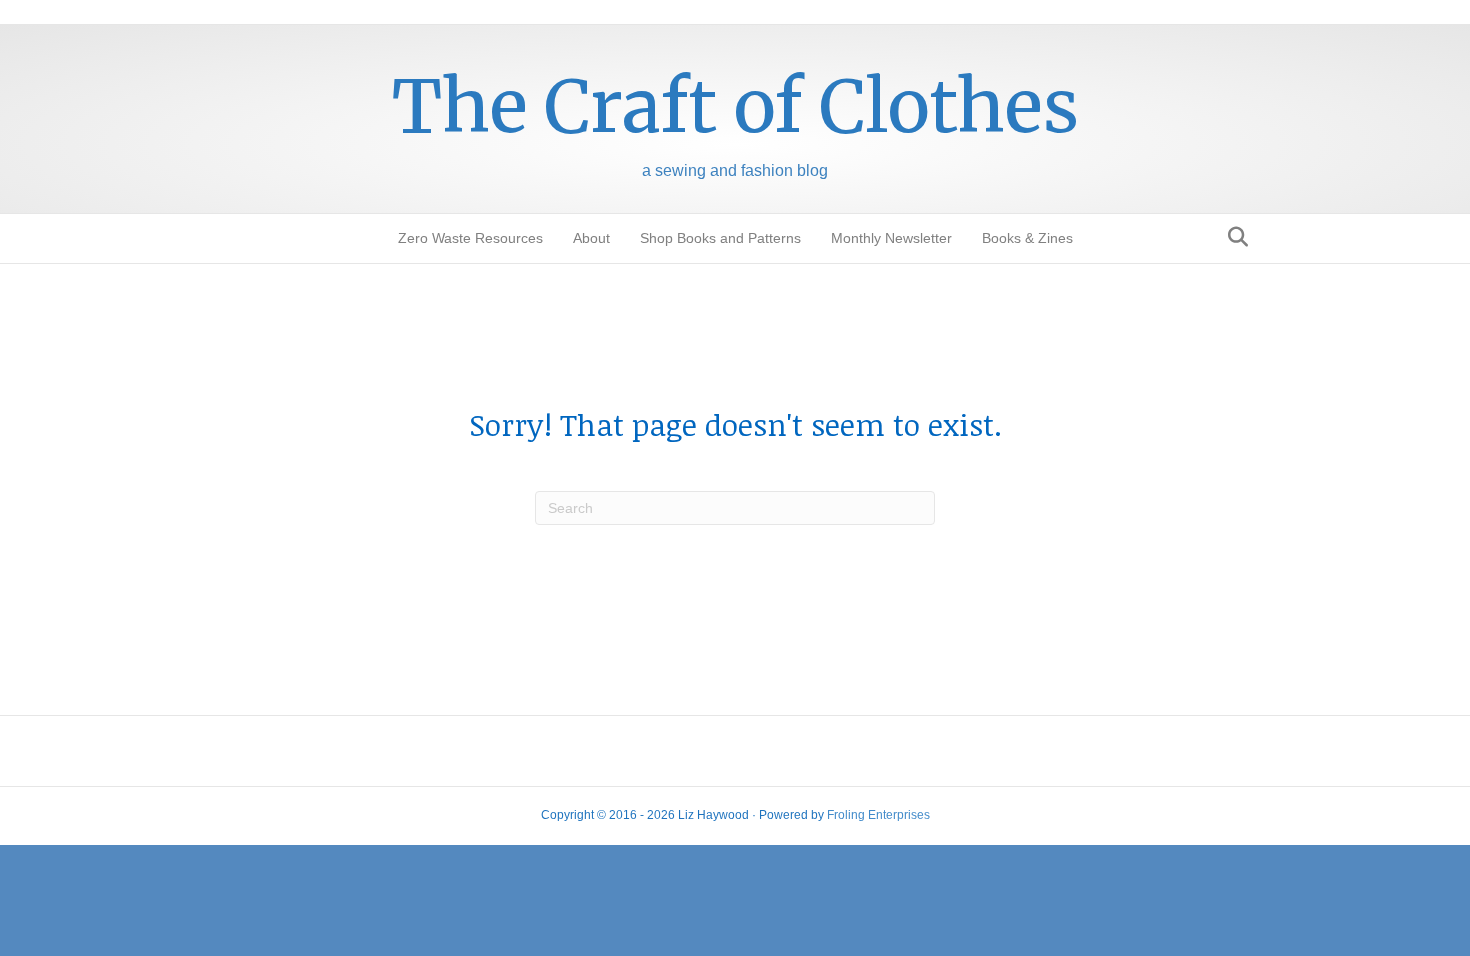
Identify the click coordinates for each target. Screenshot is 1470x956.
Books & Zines (1027, 238)
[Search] (1232, 237)
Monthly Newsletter (891, 238)
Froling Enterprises (878, 815)
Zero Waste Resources (470, 238)
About (591, 238)
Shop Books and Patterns (720, 238)
